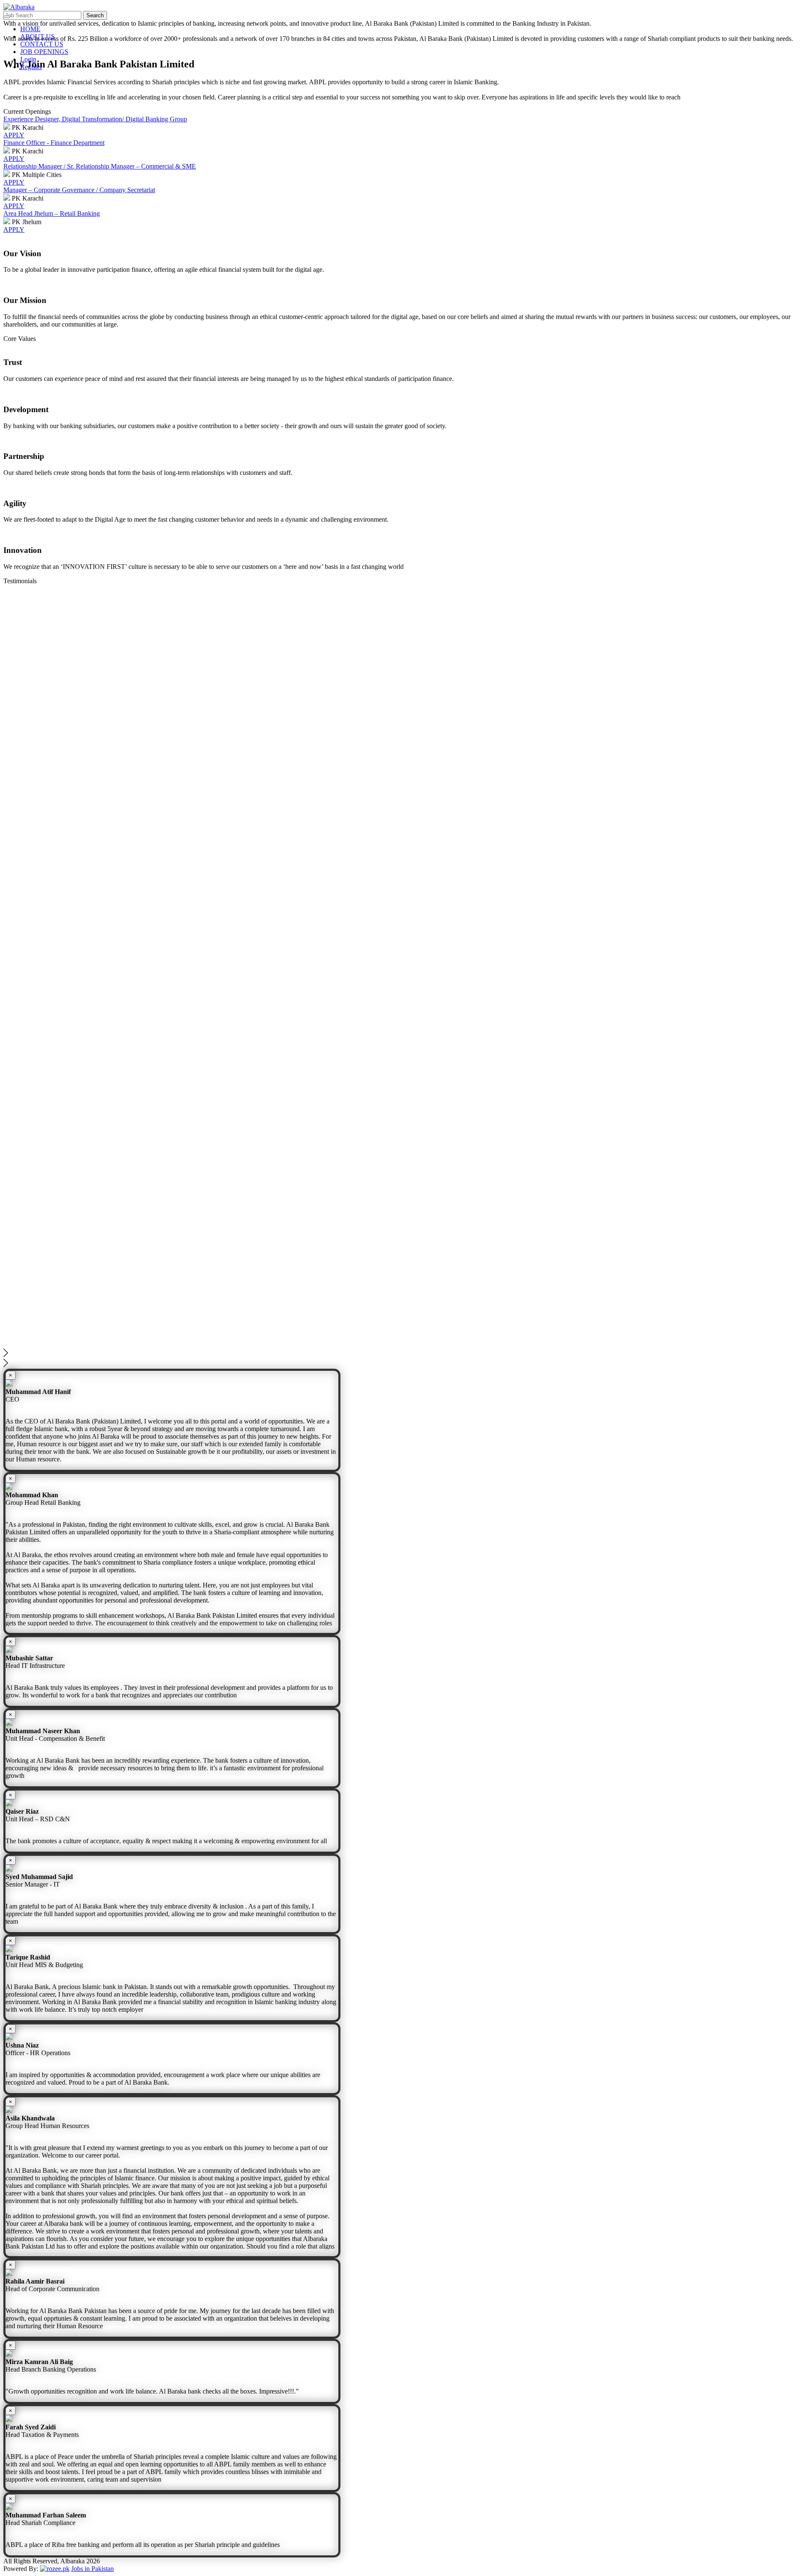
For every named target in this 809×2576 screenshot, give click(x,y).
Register (31, 67)
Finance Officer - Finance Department (54, 143)
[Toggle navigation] (7, 17)
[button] (404, 1354)
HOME (30, 29)
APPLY (14, 135)
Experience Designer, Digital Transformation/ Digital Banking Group (95, 119)
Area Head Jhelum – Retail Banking (52, 213)
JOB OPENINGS (44, 52)
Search (95, 15)
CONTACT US (42, 44)
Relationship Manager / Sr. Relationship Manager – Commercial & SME (100, 166)
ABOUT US (38, 36)
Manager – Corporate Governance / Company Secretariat (79, 190)
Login (28, 59)
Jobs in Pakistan (92, 2569)
